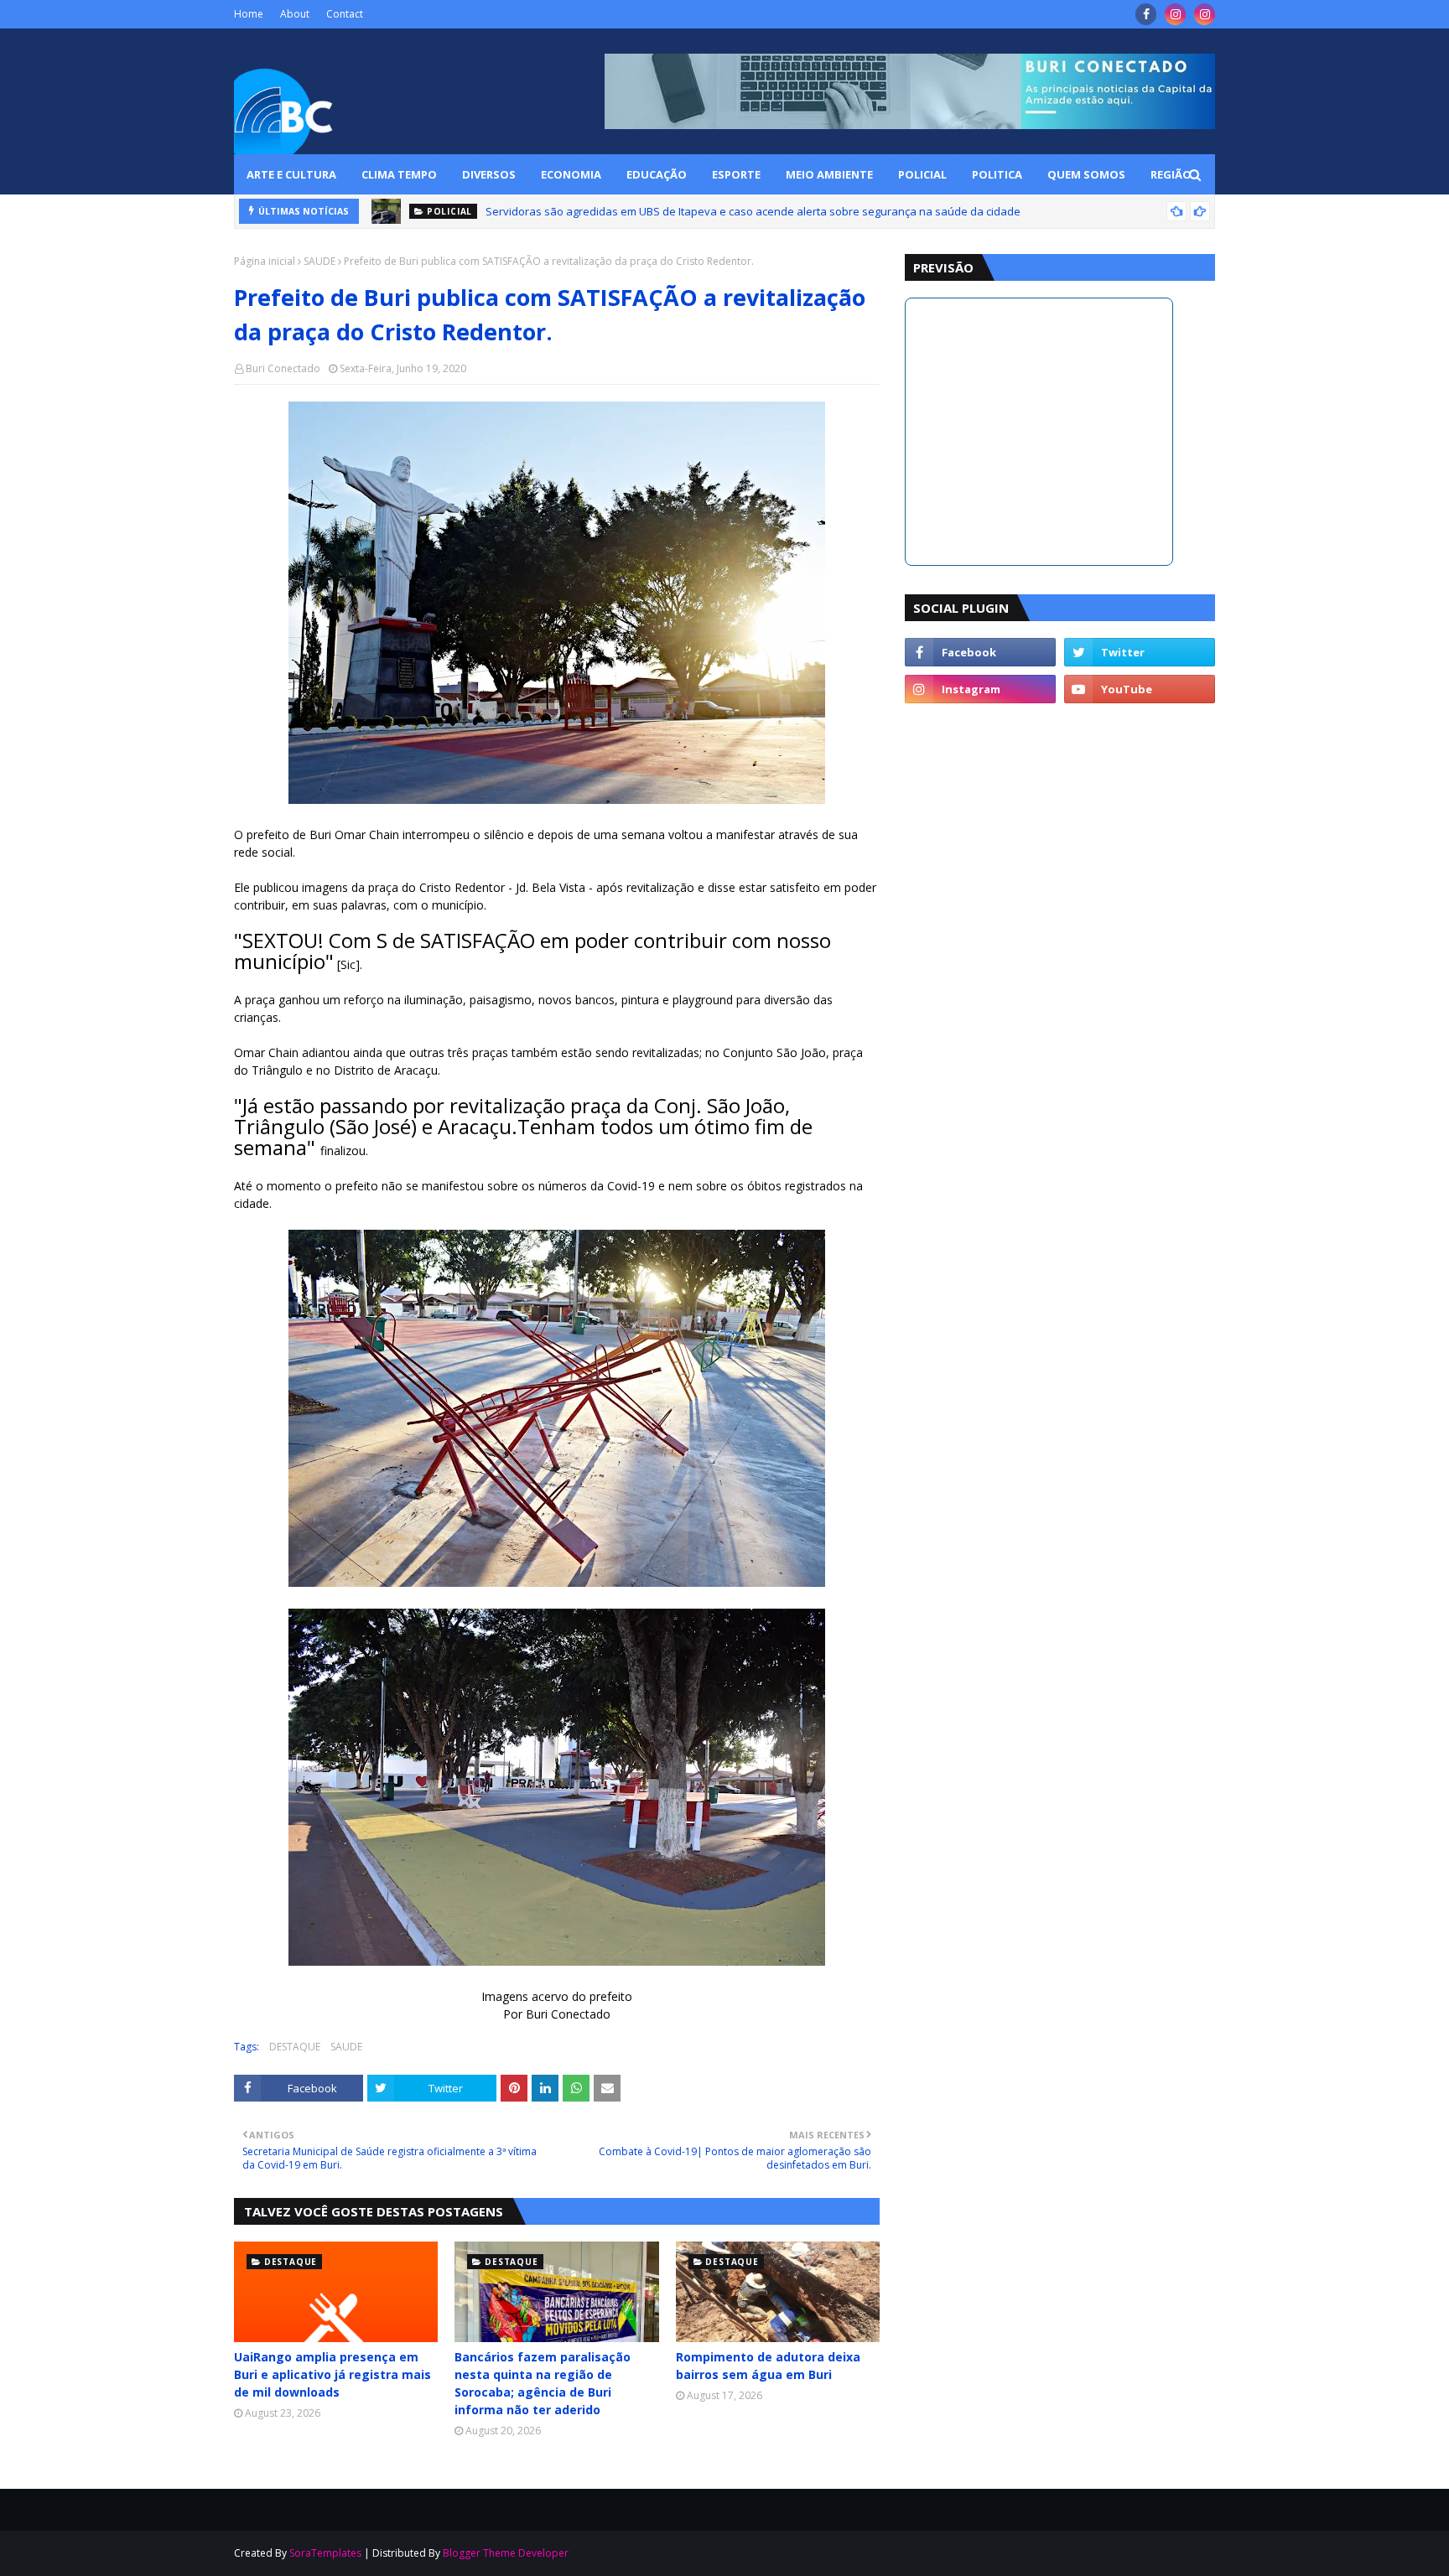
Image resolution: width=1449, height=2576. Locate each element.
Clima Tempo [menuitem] (399, 174)
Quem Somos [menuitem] (1086, 174)
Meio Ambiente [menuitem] (829, 174)
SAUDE (319, 261)
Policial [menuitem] (922, 174)
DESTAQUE (295, 2047)
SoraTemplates (325, 2553)
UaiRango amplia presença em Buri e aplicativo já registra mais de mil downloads (332, 2374)
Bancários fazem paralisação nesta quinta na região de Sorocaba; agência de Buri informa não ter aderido (543, 2383)
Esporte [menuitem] (736, 174)
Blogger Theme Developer (506, 2553)
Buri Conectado (283, 368)
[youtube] (1140, 689)
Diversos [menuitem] (489, 174)
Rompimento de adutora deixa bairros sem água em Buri (768, 2366)
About (295, 14)
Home (249, 14)
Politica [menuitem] (997, 174)
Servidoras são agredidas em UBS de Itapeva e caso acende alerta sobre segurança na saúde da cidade (753, 211)
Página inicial (265, 261)
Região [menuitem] (1171, 174)
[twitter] (1140, 652)
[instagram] (1175, 14)
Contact (345, 14)
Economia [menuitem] (571, 174)
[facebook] (1146, 14)
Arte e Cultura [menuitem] (291, 174)
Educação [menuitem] (657, 174)
